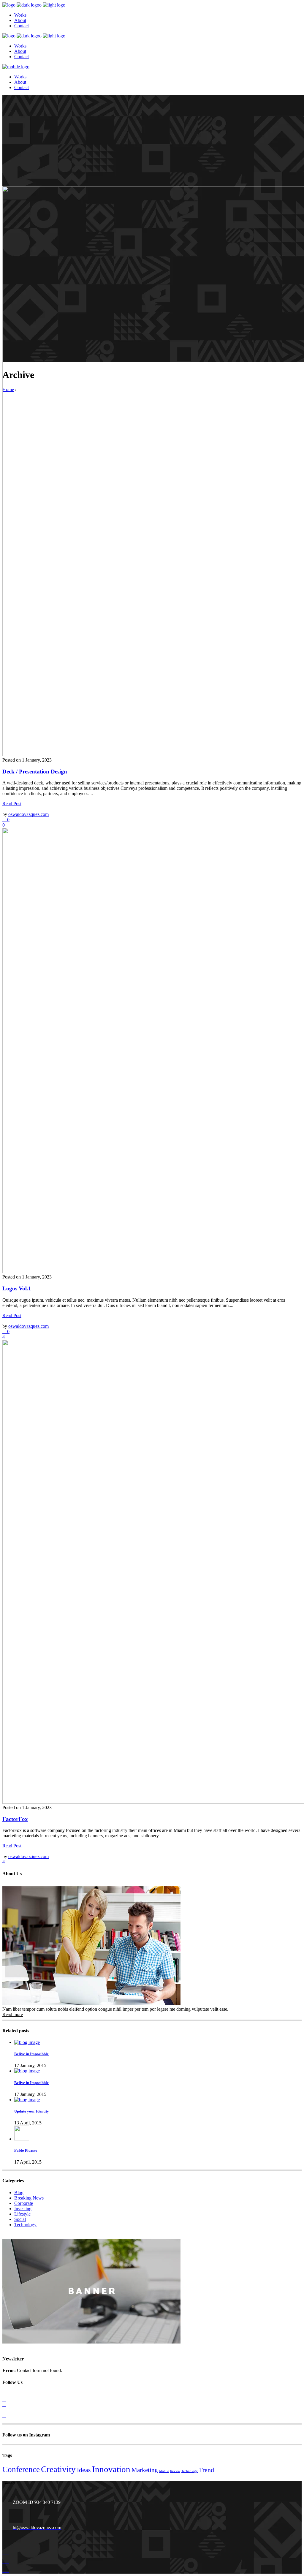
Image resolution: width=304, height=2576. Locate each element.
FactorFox (15, 1819)
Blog (19, 2193)
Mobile (164, 2471)
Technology (25, 2225)
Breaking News (29, 2198)
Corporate (24, 2203)
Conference (21, 2469)
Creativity (58, 2469)
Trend (206, 2470)
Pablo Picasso (26, 2150)
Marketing (145, 2470)
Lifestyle (22, 2214)
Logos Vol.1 (17, 1288)
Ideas (84, 2470)
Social (20, 2219)
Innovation (111, 2469)
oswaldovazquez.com (28, 814)
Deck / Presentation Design (35, 772)
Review (175, 2471)
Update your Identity (32, 2111)
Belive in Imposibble (31, 2054)
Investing (23, 2209)
